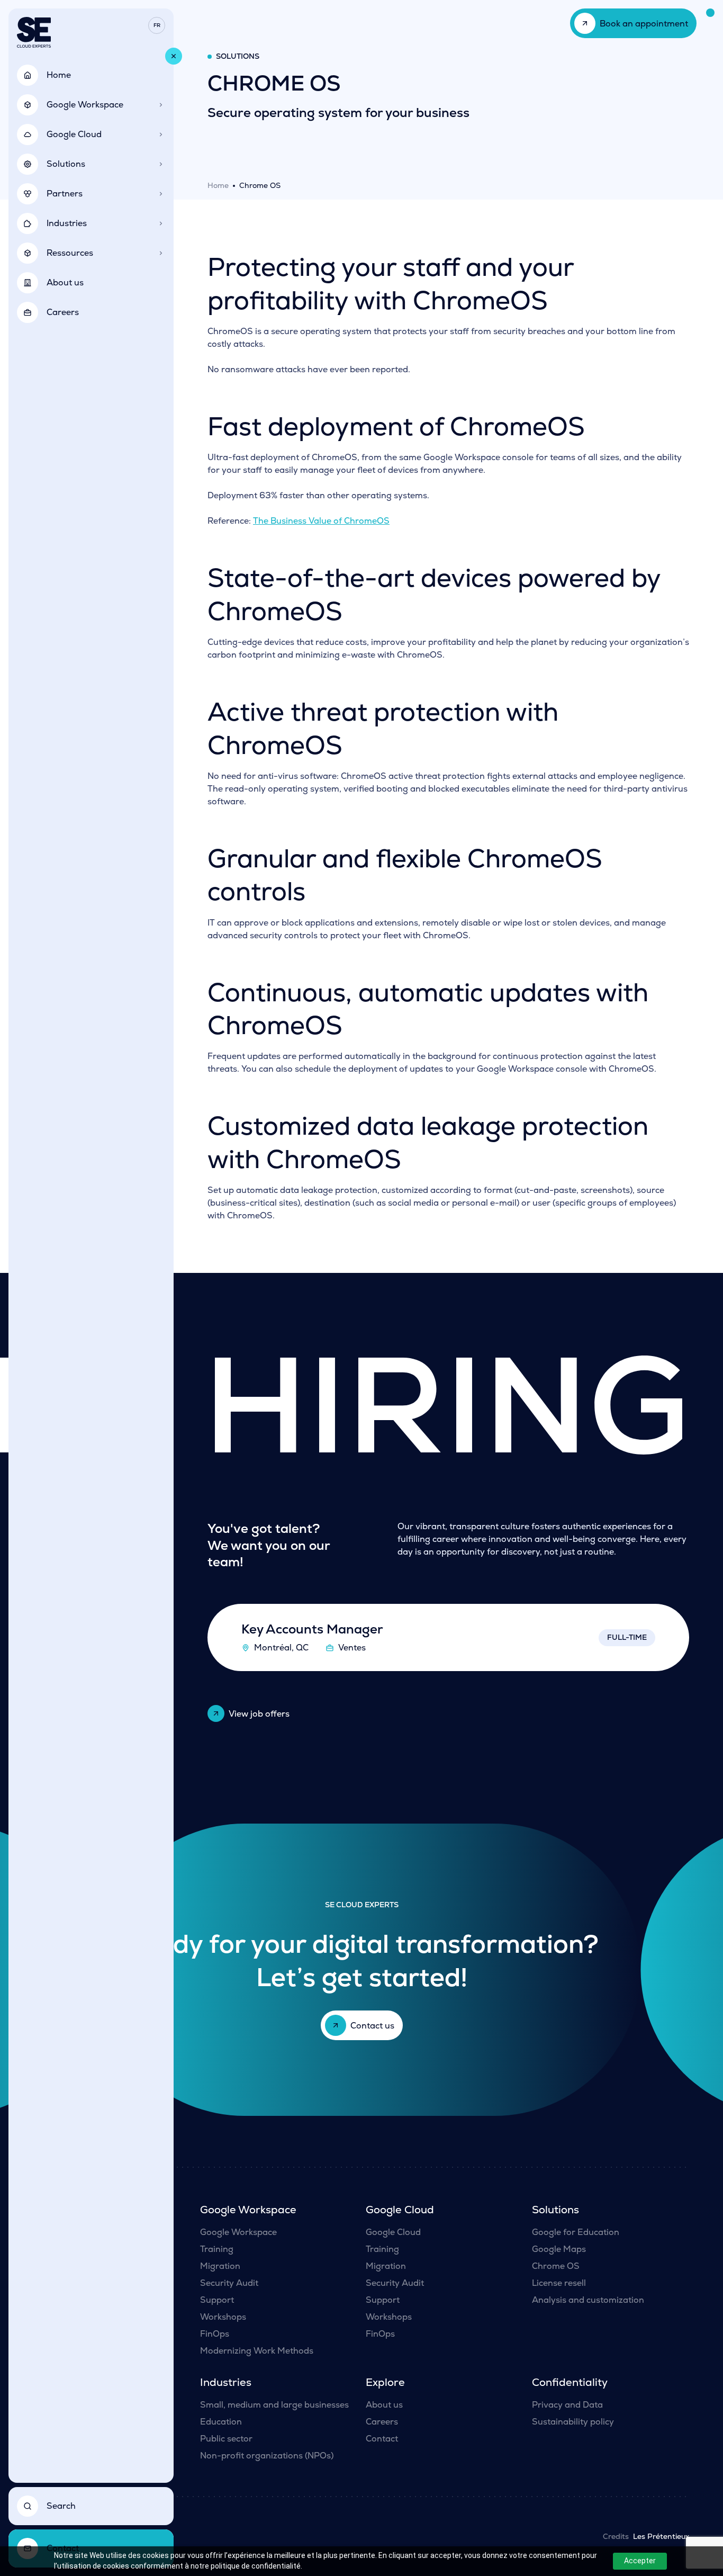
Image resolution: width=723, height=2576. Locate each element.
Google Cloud (393, 2232)
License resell (559, 2283)
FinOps (215, 2334)
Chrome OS (556, 2266)
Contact (382, 2439)
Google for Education (576, 2232)
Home (218, 185)
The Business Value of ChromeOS (321, 521)
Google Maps (559, 2249)
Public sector (226, 2439)
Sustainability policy (573, 2422)
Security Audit (229, 2283)
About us (384, 2405)
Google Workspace (238, 2232)
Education (221, 2422)
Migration (220, 2266)
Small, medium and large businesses (274, 2405)
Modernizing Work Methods (257, 2351)
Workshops (223, 2317)
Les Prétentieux (661, 2536)
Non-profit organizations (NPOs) (267, 2456)
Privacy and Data (567, 2405)
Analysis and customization (588, 2300)
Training (217, 2249)
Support (217, 2300)
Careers (382, 2422)
